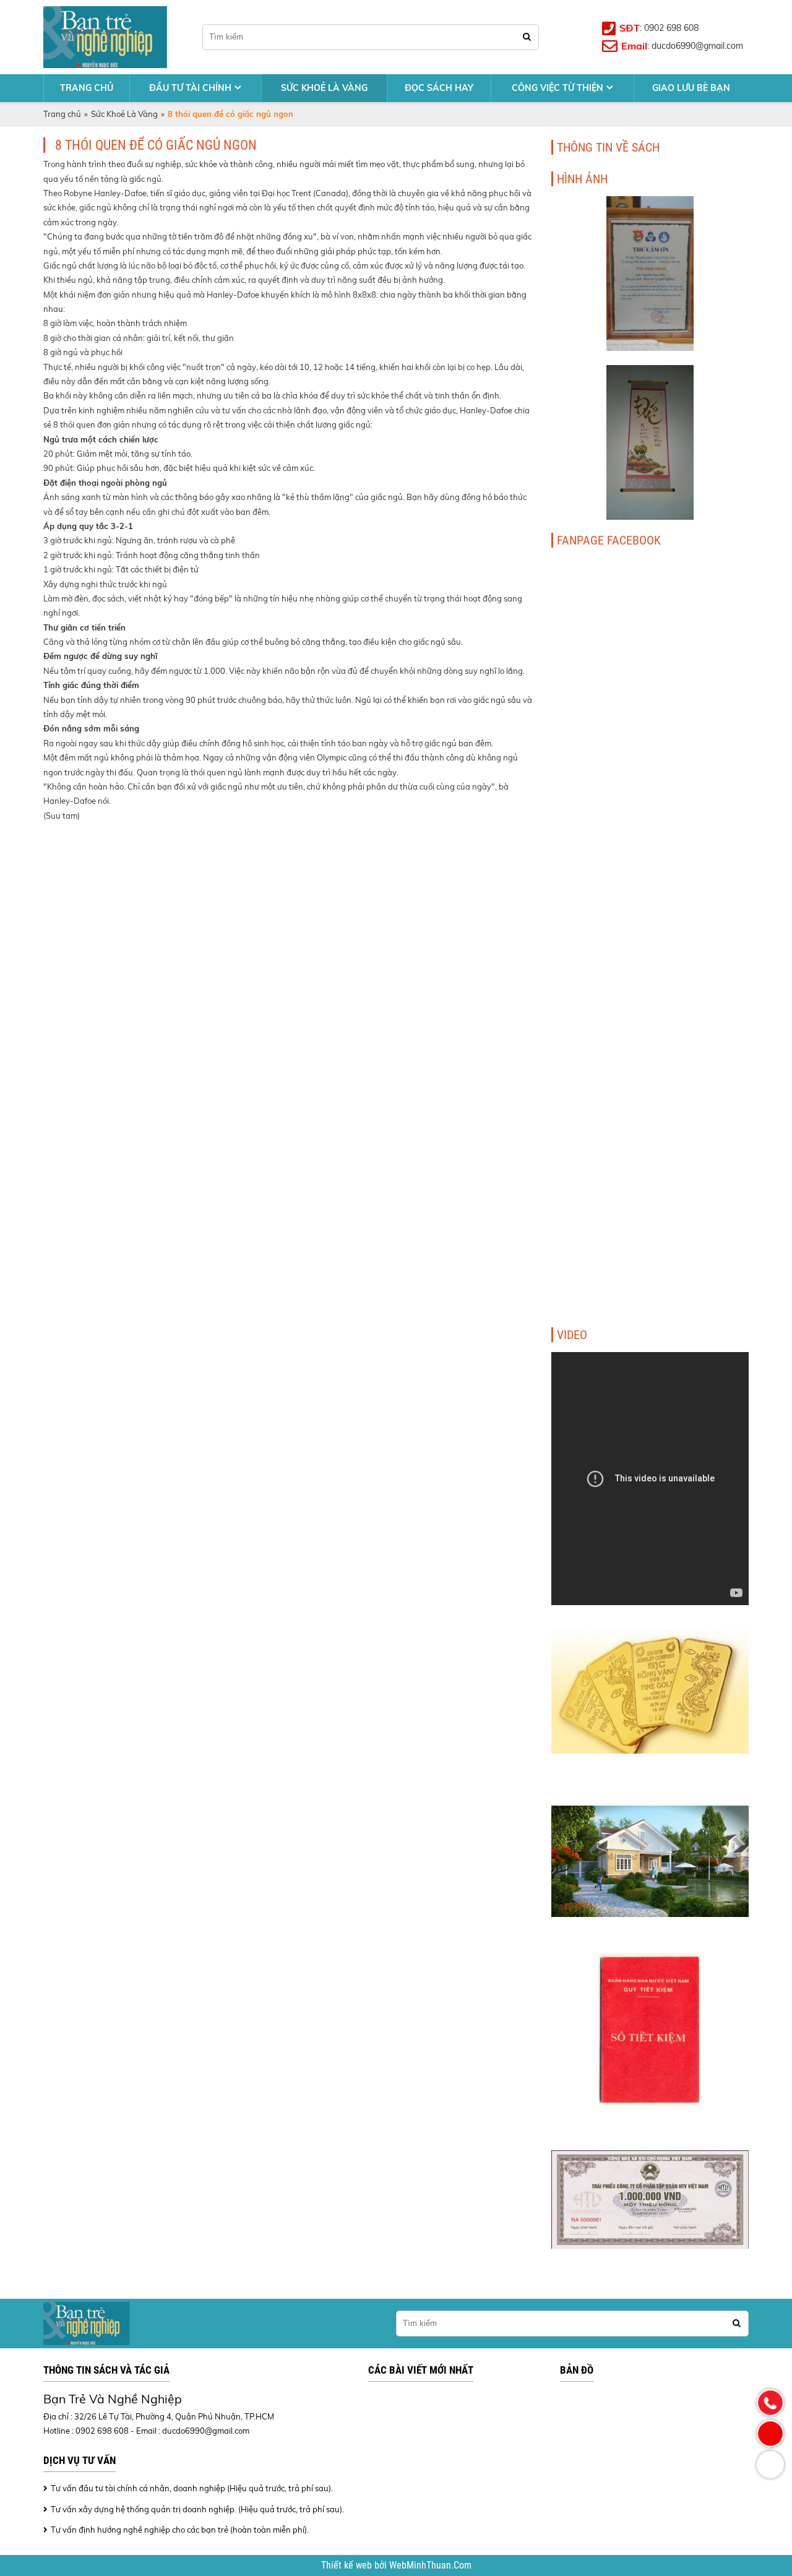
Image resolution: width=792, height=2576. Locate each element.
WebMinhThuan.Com (430, 2565)
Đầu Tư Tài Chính (190, 88)
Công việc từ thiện (557, 88)
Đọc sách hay (439, 88)
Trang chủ (87, 88)
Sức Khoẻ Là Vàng (324, 88)
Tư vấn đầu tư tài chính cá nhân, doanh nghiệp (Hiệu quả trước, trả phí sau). (192, 2488)
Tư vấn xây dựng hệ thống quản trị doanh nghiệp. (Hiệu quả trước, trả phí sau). (197, 2509)
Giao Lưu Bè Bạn (691, 88)
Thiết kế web (348, 2565)
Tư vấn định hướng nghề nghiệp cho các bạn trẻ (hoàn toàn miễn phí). (180, 2530)
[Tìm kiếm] (527, 37)
